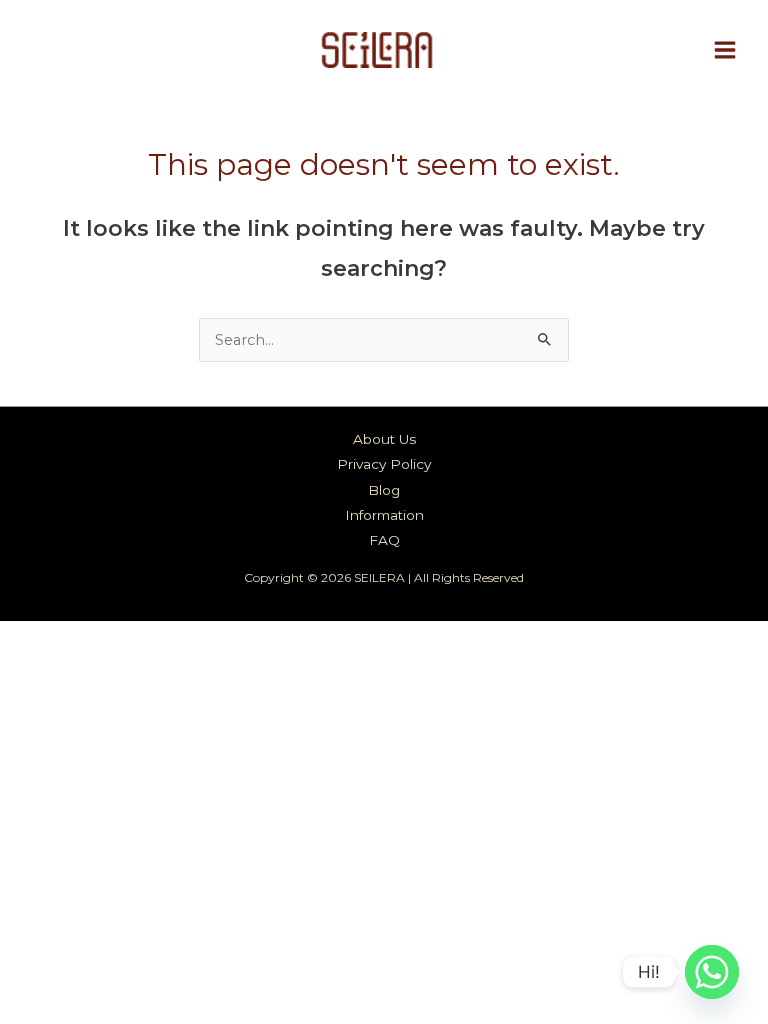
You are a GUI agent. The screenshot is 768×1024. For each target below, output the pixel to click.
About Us (384, 439)
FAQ (384, 540)
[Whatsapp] (712, 972)
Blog (384, 490)
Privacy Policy (384, 464)
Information (384, 515)
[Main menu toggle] (725, 50)
